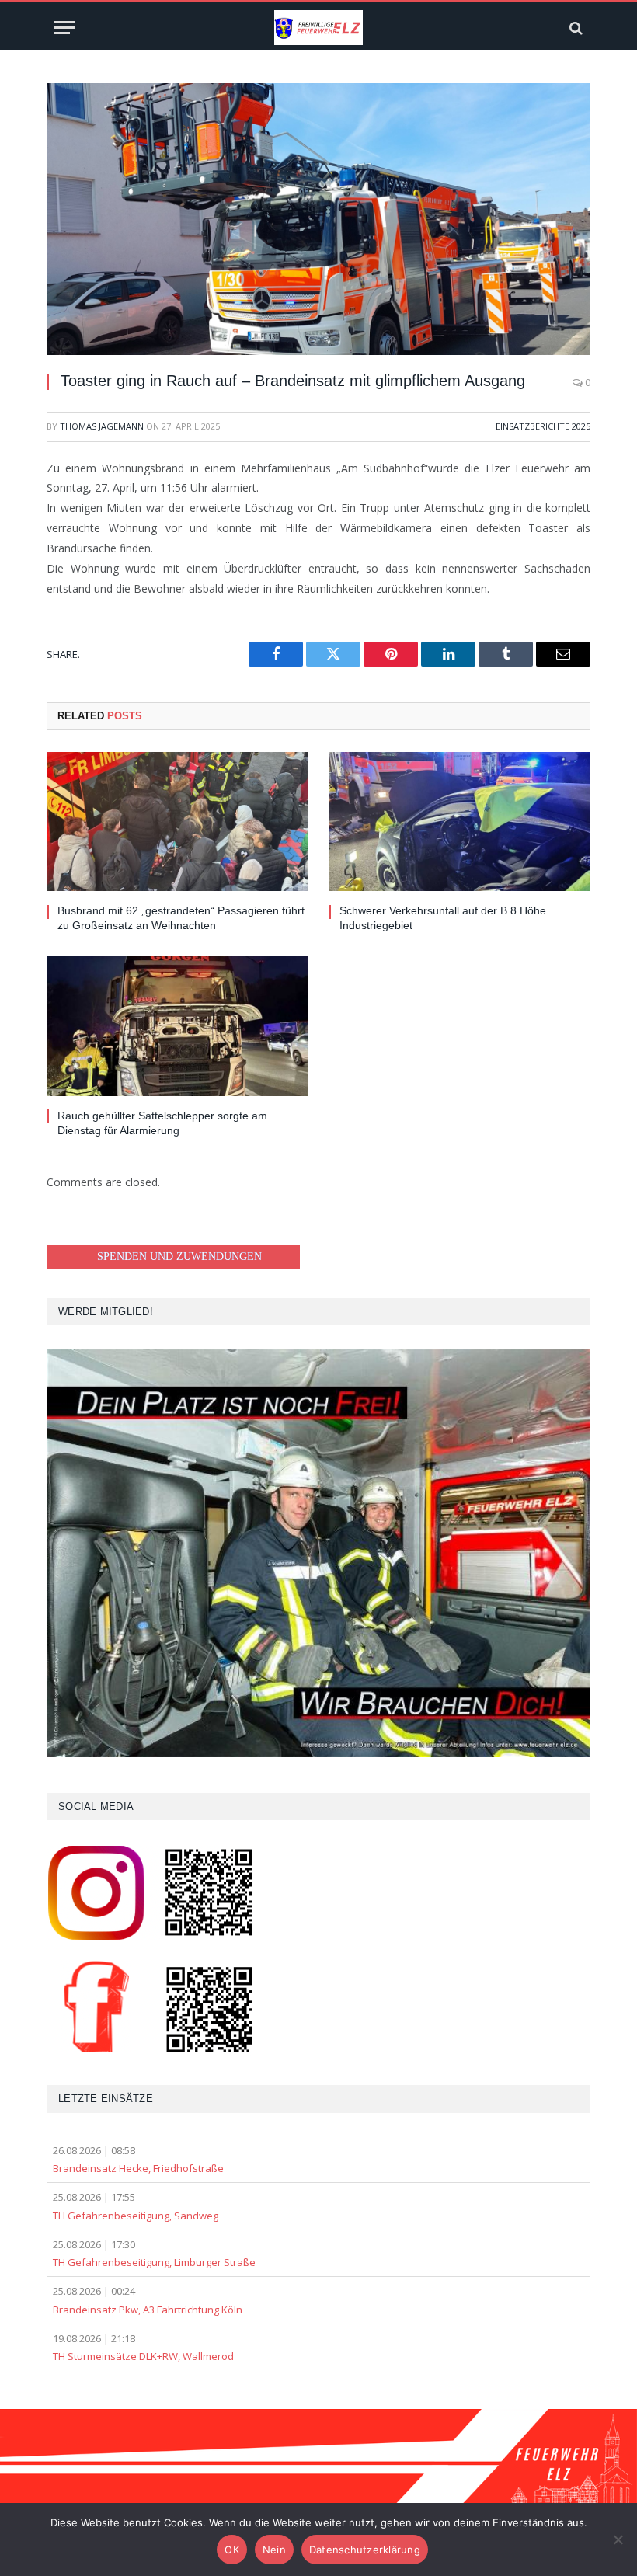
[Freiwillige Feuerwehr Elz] (318, 28)
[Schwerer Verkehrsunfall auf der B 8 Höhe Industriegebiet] (459, 822)
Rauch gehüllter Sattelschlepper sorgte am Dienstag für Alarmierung (162, 1123)
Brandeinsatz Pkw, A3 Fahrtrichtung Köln (148, 2310)
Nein (274, 2550)
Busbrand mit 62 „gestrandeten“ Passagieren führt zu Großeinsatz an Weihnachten (181, 918)
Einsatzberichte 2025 (543, 426)
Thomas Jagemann (102, 426)
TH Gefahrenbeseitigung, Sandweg (136, 2216)
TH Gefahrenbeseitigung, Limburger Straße (154, 2262)
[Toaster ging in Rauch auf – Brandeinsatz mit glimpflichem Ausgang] (318, 219)
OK (232, 2550)
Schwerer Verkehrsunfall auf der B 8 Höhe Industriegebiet (443, 918)
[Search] (574, 28)
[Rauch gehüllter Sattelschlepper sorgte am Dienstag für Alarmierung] (178, 1026)
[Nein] (618, 2539)
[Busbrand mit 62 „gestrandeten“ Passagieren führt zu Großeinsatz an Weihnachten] (178, 822)
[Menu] (64, 28)
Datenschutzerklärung (365, 2550)
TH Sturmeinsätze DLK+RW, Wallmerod (143, 2356)
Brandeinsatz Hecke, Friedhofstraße (138, 2168)
